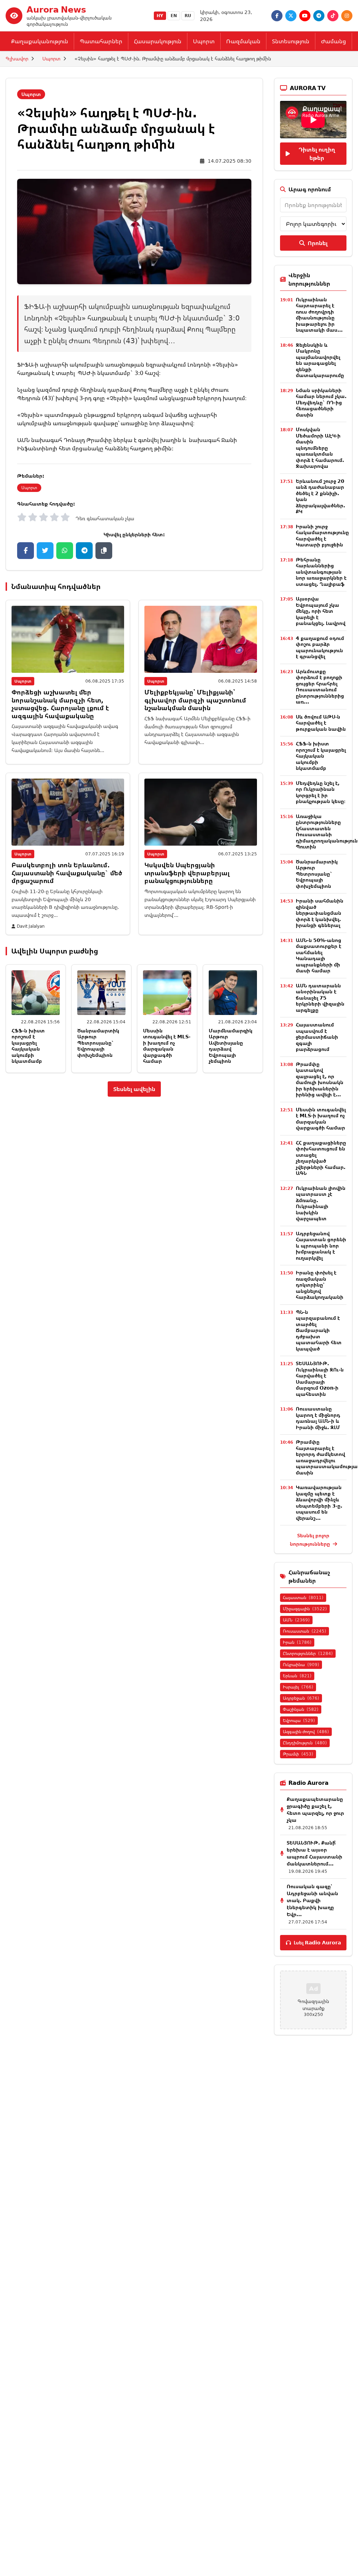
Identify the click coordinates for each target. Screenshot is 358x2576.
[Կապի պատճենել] (104, 551)
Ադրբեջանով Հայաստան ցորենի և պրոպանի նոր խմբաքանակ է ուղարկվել (321, 1246)
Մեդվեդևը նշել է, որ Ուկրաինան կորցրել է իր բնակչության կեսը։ (321, 792)
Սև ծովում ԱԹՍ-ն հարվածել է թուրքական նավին (321, 723)
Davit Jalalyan (31, 926)
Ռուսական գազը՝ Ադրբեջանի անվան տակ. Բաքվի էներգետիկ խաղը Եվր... (312, 1900)
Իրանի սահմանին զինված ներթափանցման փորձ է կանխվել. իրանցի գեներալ (320, 913)
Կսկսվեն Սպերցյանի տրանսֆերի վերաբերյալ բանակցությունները (187, 873)
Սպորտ (204, 41)
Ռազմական (243, 41)
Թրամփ (298, 1754)
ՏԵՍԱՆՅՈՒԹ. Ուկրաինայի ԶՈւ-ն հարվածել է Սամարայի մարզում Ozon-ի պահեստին (320, 1379)
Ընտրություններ (308, 1653)
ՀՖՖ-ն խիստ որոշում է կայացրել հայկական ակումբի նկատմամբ (28, 1046)
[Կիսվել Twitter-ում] (45, 551)
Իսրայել (298, 1687)
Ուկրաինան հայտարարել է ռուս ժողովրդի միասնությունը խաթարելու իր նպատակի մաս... (319, 315)
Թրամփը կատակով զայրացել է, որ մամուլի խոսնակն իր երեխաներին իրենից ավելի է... (320, 1079)
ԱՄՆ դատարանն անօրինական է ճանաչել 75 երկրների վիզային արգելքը (320, 998)
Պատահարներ (101, 41)
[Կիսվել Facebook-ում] (26, 551)
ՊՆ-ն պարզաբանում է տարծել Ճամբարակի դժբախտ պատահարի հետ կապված (319, 1330)
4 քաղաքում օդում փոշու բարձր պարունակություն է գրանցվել (320, 647)
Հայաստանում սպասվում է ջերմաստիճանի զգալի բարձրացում (317, 1037)
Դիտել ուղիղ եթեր (317, 154)
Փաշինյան (301, 1709)
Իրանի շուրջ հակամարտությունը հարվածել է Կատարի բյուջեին (322, 536)
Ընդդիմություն (305, 1743)
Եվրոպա (299, 1720)
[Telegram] (319, 16)
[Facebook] (277, 16)
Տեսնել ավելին (134, 1089)
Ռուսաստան (305, 1631)
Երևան (297, 1676)
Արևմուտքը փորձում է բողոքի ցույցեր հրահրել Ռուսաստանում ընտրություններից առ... (320, 687)
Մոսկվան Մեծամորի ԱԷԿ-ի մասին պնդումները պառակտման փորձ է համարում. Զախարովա (320, 448)
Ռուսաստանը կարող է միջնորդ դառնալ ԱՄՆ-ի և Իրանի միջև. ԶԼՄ (318, 1418)
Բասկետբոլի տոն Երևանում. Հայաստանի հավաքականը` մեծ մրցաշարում (67, 873)
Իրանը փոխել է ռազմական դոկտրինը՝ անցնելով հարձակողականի (320, 1285)
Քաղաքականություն (40, 41)
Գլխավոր (17, 58)
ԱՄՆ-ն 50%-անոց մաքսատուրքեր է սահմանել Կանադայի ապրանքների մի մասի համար (318, 955)
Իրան (297, 1642)
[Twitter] (291, 16)
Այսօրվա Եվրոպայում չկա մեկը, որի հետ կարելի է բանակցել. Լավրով (321, 611)
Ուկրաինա (301, 1665)
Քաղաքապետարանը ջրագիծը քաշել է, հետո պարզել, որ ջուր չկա (315, 1809)
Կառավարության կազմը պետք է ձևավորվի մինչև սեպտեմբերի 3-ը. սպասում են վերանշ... (319, 1503)
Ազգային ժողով (306, 1732)
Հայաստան (303, 1598)
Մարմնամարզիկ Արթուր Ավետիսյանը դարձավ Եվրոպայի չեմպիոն (231, 1046)
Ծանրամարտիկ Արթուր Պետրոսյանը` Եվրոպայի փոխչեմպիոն (98, 1043)
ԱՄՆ (296, 1620)
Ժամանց (334, 41)
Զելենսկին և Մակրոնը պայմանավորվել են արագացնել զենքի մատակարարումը (320, 360)
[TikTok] (333, 16)
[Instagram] (347, 16)
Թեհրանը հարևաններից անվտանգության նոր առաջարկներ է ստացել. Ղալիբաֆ (321, 572)
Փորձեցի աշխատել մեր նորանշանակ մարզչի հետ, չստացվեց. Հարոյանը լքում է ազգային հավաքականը (60, 704)
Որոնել (318, 243)
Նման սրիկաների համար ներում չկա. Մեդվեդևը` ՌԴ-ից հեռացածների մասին (321, 402)
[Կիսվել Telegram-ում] (84, 551)
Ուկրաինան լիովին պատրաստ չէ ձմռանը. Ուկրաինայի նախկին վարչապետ (321, 1203)
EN (174, 16)
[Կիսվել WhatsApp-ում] (65, 551)
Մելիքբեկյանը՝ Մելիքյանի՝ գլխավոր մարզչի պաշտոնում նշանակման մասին (195, 700)
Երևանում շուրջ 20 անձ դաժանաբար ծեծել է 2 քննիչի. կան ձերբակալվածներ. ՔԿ (320, 496)
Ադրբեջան (301, 1698)
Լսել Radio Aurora (317, 1942)
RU (188, 16)
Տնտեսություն (291, 41)
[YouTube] (305, 16)
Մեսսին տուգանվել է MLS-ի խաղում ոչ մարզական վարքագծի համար (167, 1046)
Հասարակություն (158, 41)
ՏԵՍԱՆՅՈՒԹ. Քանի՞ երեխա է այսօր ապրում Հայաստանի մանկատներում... (314, 1853)
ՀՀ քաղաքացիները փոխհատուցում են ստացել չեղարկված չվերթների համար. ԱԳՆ (321, 1158)
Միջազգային (305, 1609)
